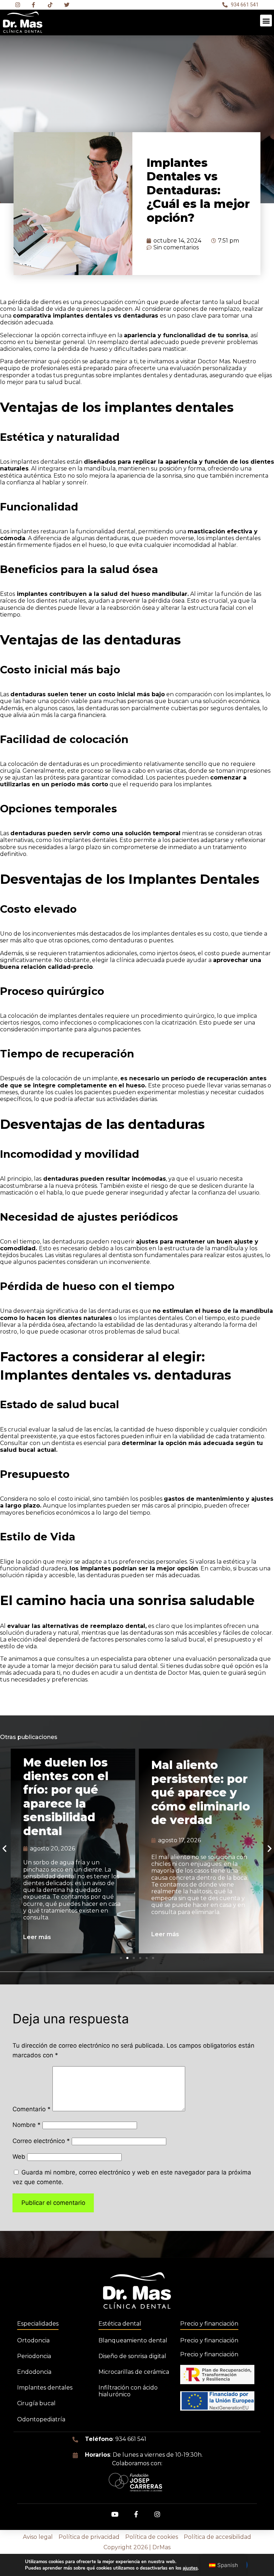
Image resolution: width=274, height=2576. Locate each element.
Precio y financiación (209, 2324)
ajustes (190, 2568)
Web (19, 2157)
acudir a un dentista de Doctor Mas (150, 1673)
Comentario (32, 2109)
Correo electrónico (41, 2141)
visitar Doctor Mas (205, 361)
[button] (266, 21)
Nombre (27, 2125)
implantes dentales (37, 462)
